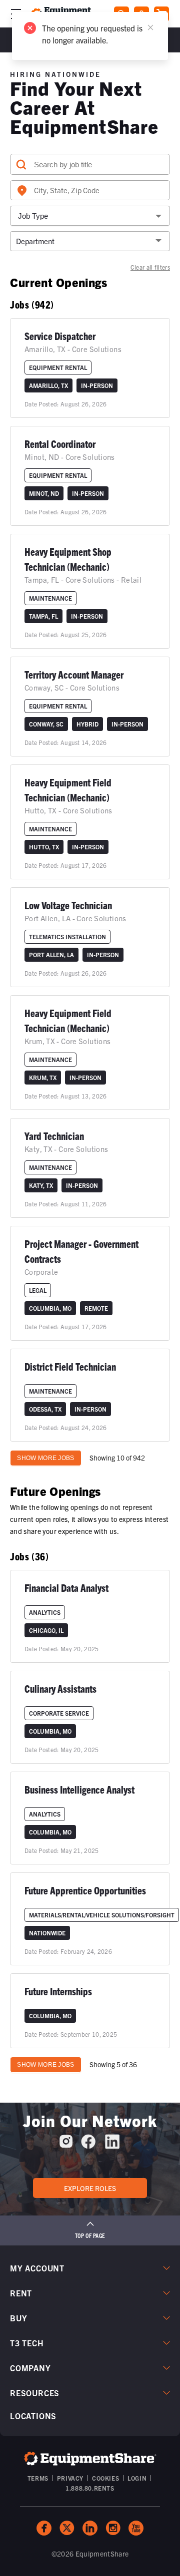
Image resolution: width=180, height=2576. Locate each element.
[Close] (150, 27)
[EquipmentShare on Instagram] (66, 2145)
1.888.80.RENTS (90, 2488)
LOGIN (137, 2478)
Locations (33, 2416)
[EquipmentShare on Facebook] (88, 2145)
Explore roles (90, 2188)
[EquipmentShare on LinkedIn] (112, 2145)
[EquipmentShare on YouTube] (136, 2528)
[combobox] (90, 190)
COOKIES (105, 2478)
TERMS (38, 2478)
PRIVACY (70, 2478)
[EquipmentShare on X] (67, 2528)
